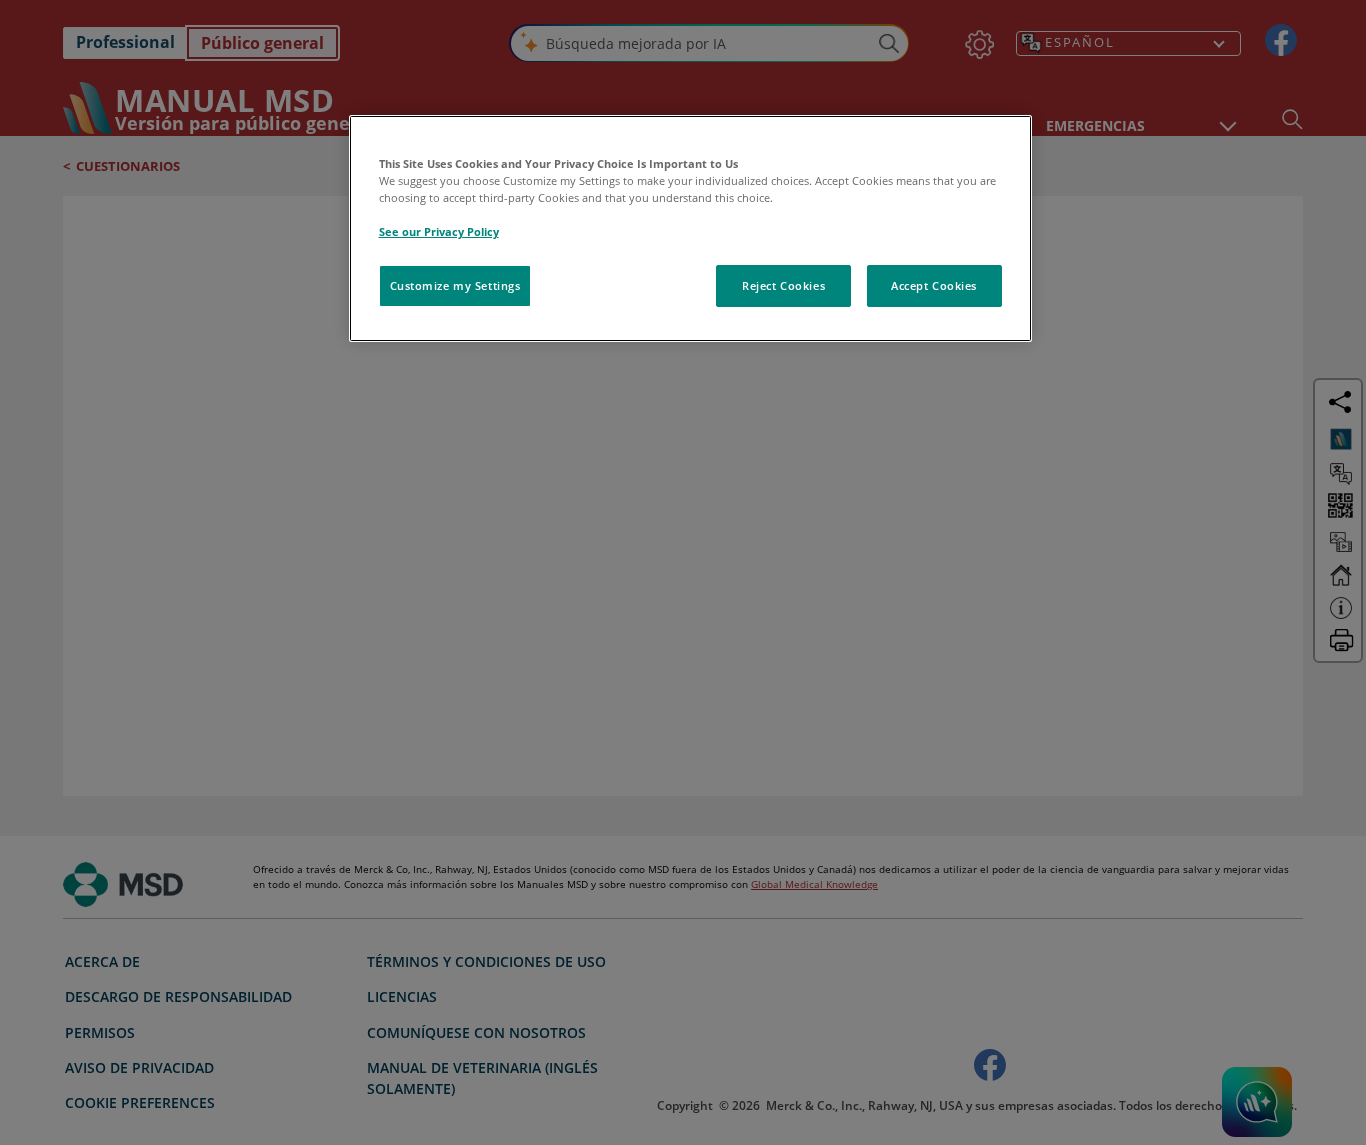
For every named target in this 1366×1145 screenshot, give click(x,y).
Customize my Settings (455, 285)
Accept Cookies (934, 285)
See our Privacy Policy (439, 231)
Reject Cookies (783, 285)
